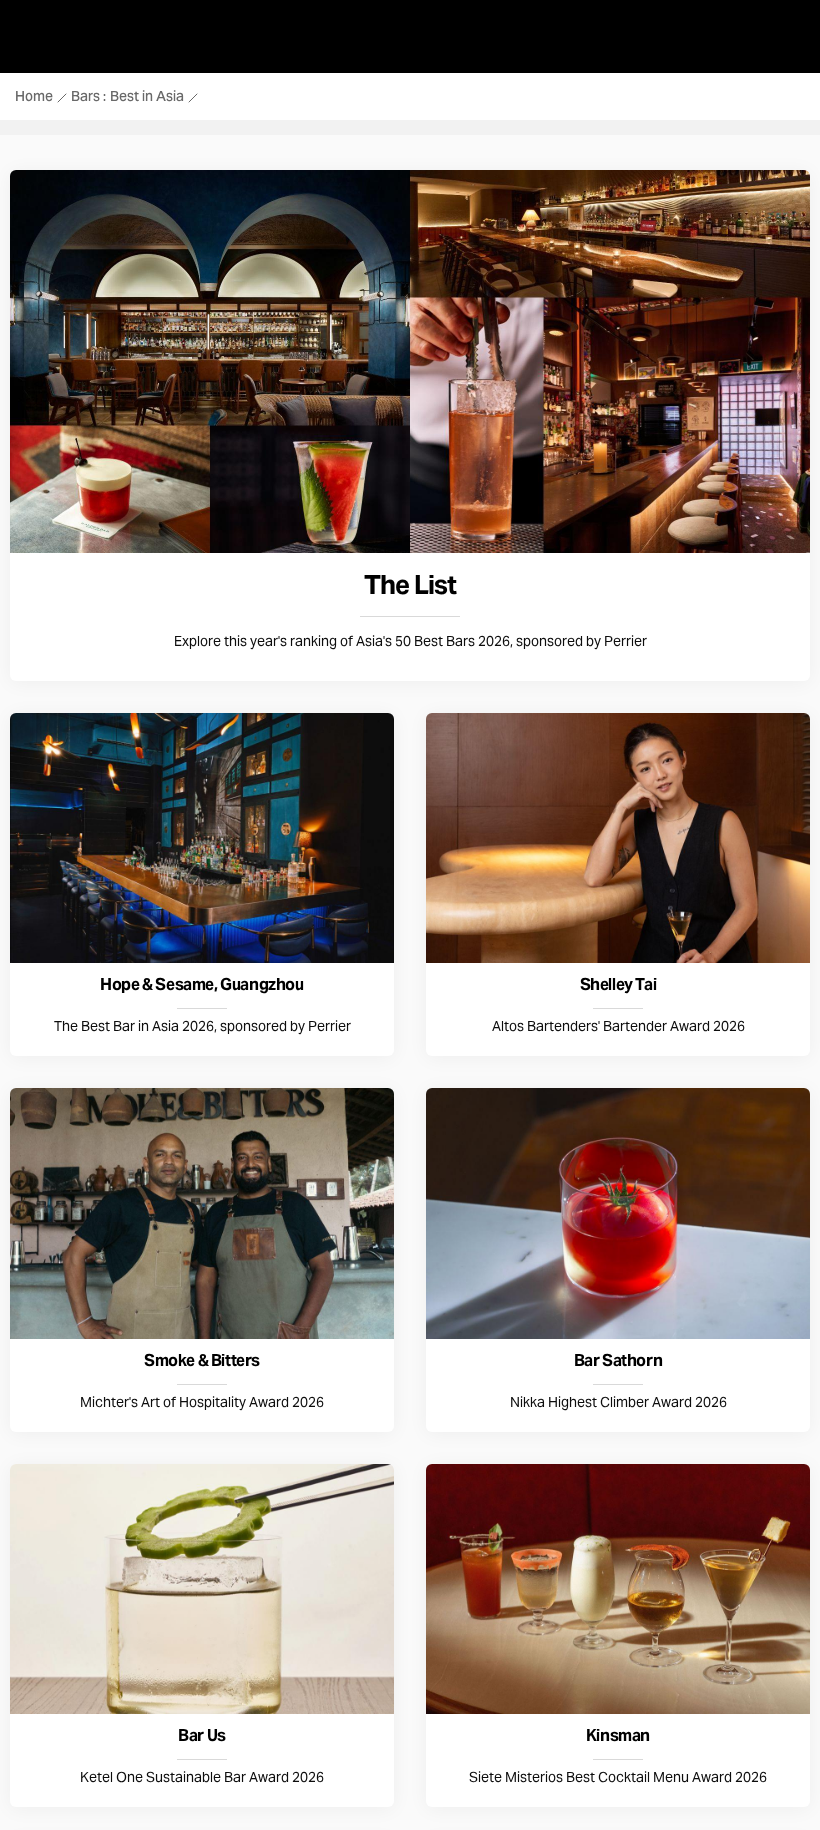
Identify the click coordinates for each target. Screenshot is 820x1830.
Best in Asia (147, 98)
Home (34, 98)
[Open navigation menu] (788, 40)
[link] (410, 425)
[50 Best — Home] (16, 40)
